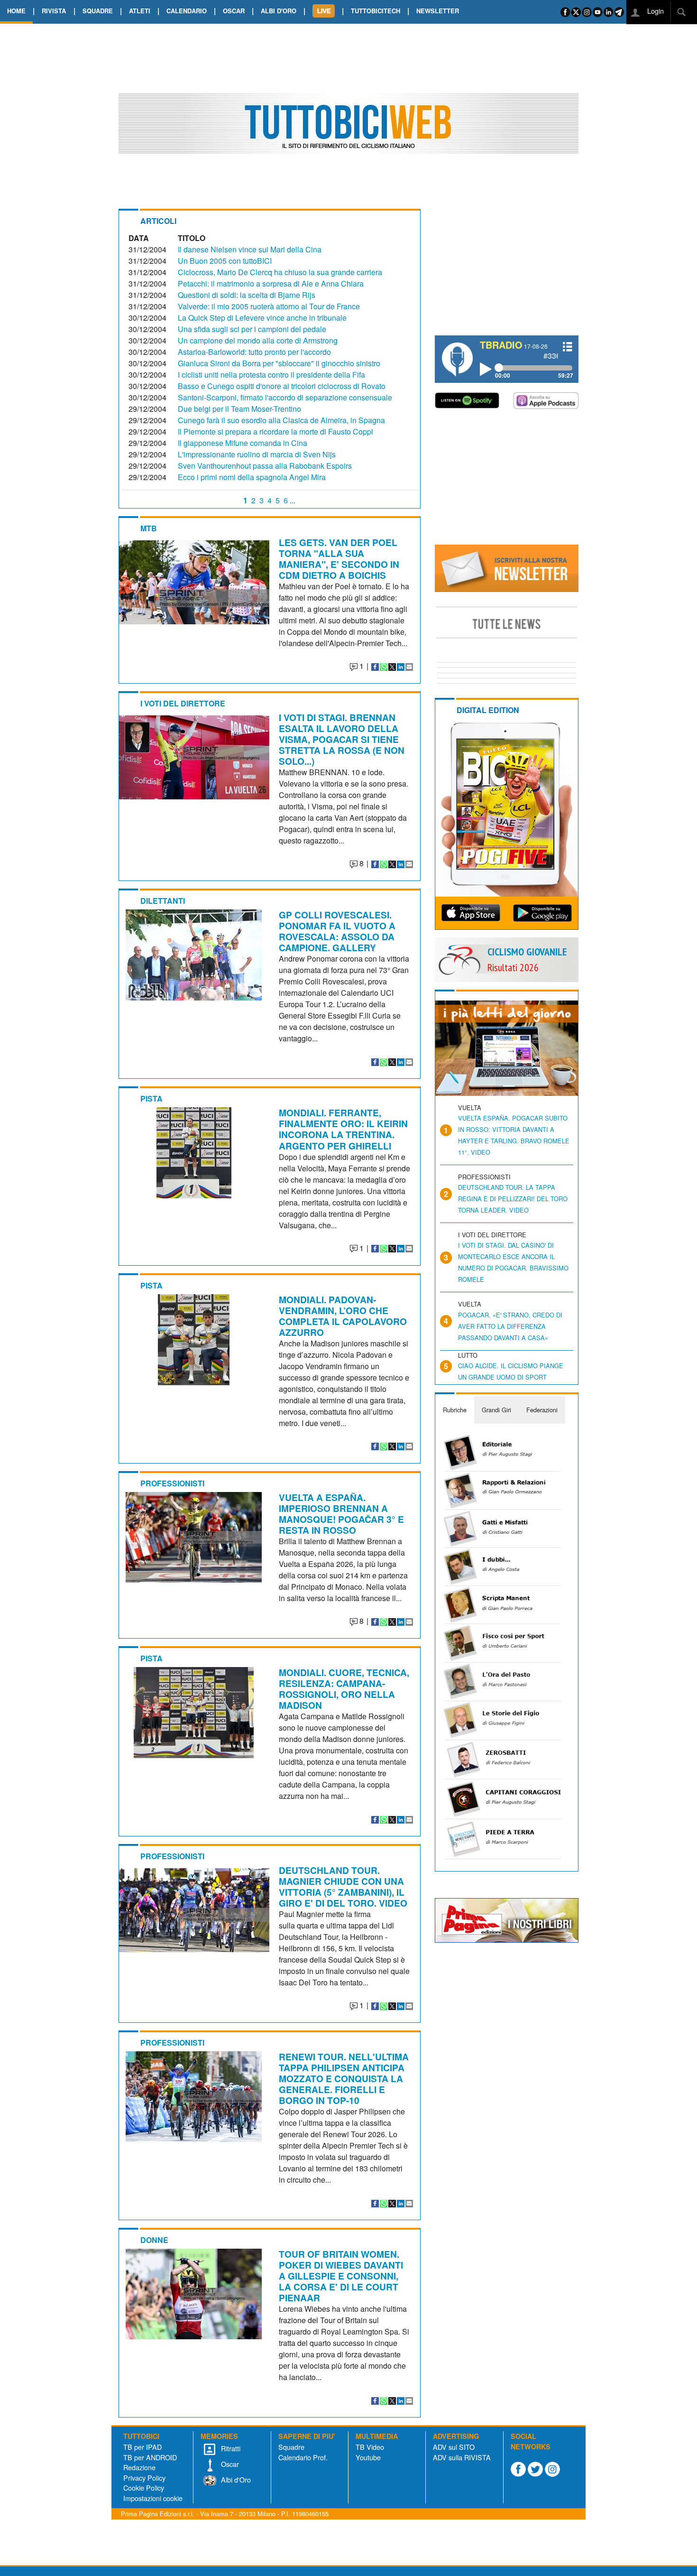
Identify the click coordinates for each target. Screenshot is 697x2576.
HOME (16, 11)
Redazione (139, 2467)
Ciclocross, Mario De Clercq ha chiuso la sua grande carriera (280, 272)
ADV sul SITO (454, 2447)
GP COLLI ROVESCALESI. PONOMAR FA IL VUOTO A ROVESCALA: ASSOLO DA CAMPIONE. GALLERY (337, 931)
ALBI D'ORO (279, 11)
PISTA (151, 1098)
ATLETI (140, 11)
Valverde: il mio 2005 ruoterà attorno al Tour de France (269, 306)
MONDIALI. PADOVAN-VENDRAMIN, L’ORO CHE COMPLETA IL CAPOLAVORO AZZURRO (343, 1316)
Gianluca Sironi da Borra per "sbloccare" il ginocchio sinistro (279, 363)
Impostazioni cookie (153, 2498)
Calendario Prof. (303, 2457)
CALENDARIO (187, 11)
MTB (149, 528)
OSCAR (234, 11)
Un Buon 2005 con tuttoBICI (225, 261)
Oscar (229, 2464)
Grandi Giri (496, 1410)
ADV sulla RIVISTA (462, 2457)
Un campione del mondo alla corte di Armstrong (258, 340)
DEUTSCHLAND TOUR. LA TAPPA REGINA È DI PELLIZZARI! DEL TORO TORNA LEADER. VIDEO (513, 1199)
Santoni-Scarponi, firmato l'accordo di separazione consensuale (285, 397)
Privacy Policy (144, 2478)
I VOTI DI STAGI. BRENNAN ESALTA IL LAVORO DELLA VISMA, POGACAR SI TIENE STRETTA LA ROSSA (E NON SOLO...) (342, 739)
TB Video (370, 2447)
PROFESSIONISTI (172, 1483)
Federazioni (542, 1410)
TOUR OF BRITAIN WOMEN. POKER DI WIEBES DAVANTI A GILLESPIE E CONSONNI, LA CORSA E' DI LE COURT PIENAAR (341, 2276)
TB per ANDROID (150, 2457)
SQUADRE (98, 11)
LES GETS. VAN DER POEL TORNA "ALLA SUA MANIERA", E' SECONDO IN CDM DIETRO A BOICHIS (339, 559)
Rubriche (455, 1410)
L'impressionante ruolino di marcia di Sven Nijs (257, 454)
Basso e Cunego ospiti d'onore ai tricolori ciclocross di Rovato (282, 386)
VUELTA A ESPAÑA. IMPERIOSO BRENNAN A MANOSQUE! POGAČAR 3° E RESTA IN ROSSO (341, 1514)
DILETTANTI (163, 901)
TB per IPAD (142, 2447)
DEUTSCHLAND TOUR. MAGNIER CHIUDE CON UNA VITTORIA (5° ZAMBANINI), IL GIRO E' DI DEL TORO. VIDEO (343, 1886)
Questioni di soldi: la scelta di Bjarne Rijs (247, 295)
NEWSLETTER (438, 11)
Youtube (368, 2457)
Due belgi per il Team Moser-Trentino (239, 409)
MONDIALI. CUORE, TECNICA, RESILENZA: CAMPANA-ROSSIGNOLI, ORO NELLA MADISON (344, 1689)
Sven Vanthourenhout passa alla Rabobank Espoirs (265, 466)
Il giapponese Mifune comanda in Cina (243, 443)
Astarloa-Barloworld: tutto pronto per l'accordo (254, 352)
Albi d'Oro (235, 2479)
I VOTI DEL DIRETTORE (183, 703)
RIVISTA (54, 11)
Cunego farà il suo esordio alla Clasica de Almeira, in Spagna (281, 420)
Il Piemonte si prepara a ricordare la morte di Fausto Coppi (275, 431)
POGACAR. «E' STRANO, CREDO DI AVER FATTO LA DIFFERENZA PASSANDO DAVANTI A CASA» (510, 1326)
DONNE (154, 2240)
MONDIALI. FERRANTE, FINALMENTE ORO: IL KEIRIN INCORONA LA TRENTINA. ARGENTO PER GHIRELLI (343, 1129)
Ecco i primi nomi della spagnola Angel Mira (252, 477)
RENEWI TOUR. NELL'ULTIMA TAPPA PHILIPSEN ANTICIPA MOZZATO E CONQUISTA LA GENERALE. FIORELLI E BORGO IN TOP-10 (344, 2078)
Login (655, 11)
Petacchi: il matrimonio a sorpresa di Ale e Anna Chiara (271, 283)
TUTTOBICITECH (376, 11)
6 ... (289, 500)
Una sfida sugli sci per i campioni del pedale (252, 329)
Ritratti (230, 2448)
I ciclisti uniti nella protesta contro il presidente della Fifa (271, 375)
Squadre (291, 2447)
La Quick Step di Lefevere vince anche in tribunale (262, 318)
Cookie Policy (144, 2488)
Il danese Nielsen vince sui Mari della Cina (250, 249)
